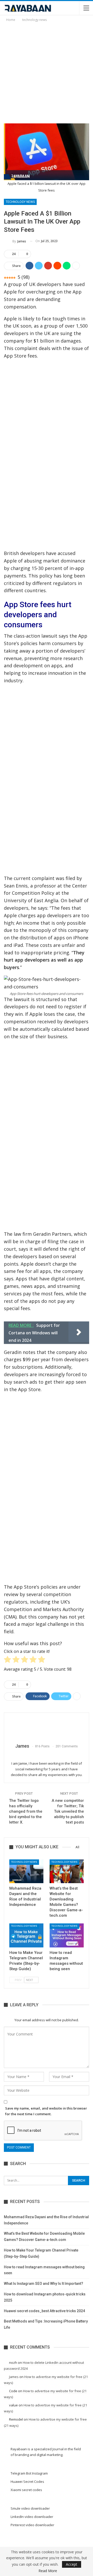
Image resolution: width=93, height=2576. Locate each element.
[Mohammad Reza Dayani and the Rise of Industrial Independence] (26, 1871)
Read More (48, 2571)
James (14, 2377)
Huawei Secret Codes (27, 2482)
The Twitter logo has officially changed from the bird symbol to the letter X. (26, 1811)
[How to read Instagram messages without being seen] (67, 1935)
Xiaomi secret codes (26, 2490)
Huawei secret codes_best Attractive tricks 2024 (44, 2311)
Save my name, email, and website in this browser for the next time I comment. (46, 2111)
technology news (20, 202)
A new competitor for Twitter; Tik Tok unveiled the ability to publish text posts (68, 1811)
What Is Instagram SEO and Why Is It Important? (44, 2284)
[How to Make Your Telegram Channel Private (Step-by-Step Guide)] (26, 1935)
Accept (72, 2564)
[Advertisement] (47, 72)
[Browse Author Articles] (47, 1728)
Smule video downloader (30, 2508)
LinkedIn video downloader (32, 2517)
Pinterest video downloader (32, 2525)
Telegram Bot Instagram (29, 2473)
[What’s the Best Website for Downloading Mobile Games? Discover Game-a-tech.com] (67, 1871)
